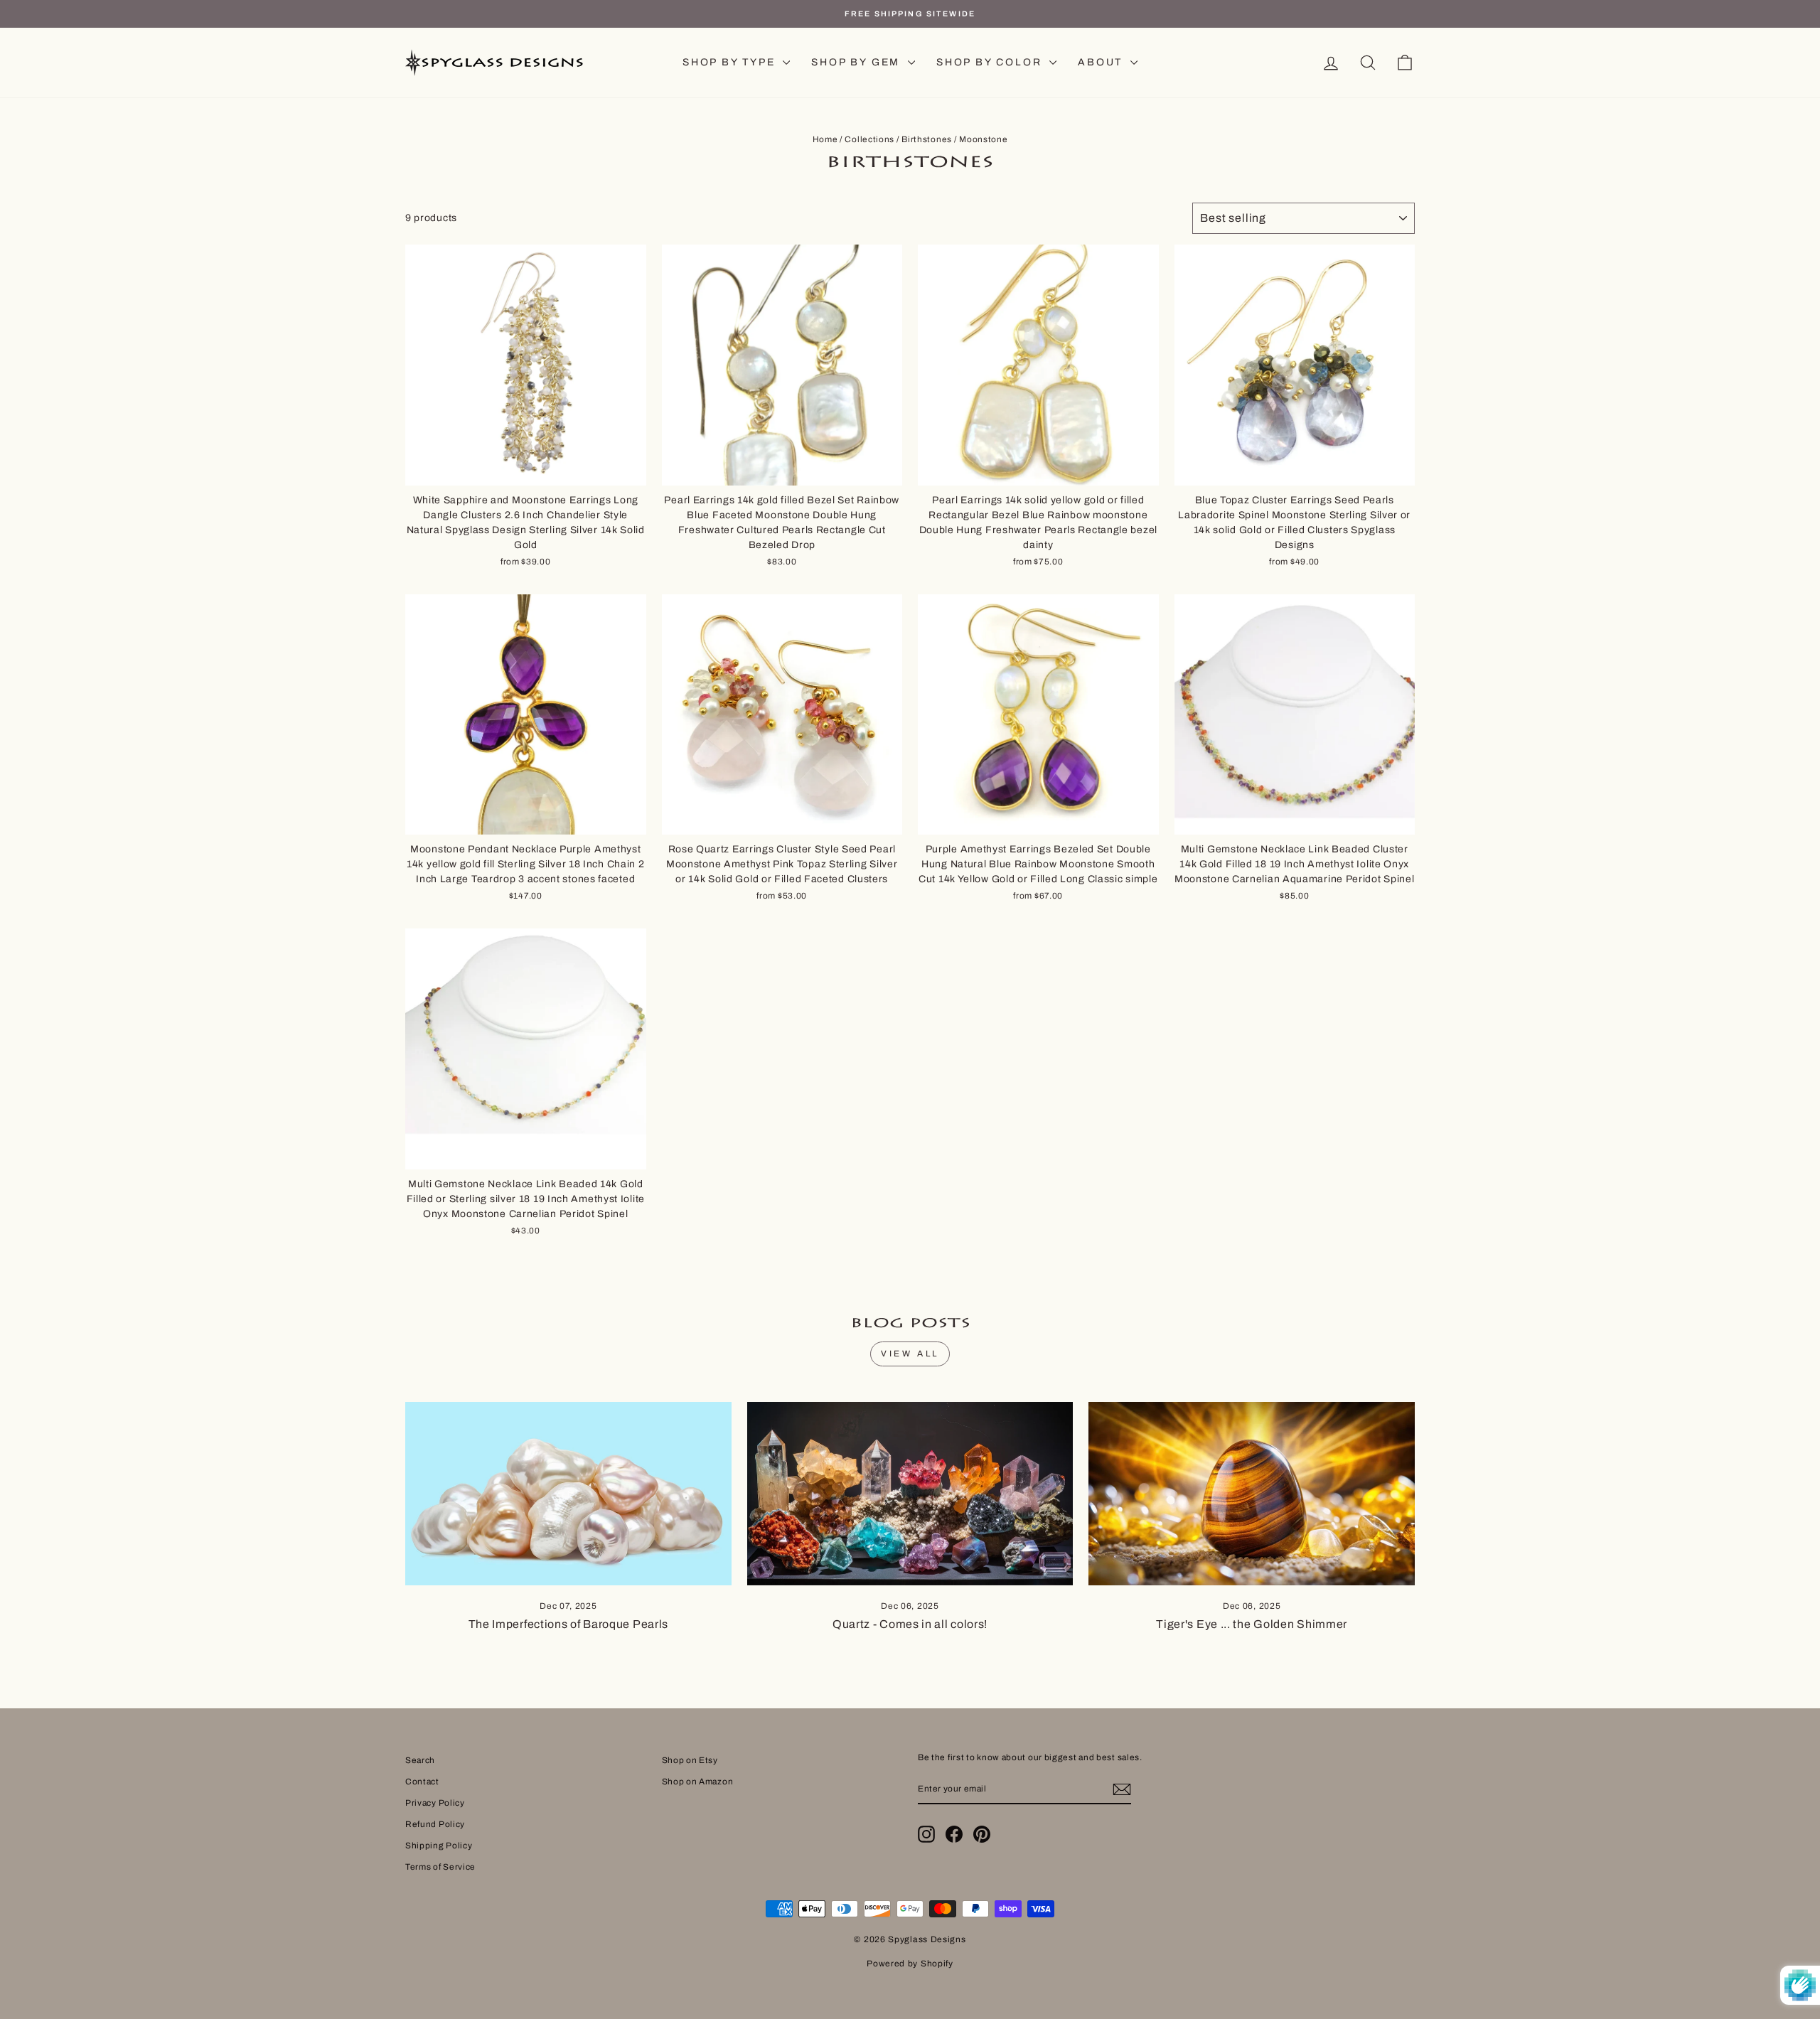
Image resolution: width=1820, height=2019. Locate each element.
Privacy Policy (435, 1803)
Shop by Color (991, 62)
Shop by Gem (858, 62)
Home (825, 139)
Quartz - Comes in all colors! (910, 1624)
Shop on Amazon (698, 1782)
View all (910, 1354)
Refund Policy (435, 1824)
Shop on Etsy (690, 1760)
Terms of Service (440, 1867)
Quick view (525, 469)
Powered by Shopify (910, 1964)
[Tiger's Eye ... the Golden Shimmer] (1252, 1494)
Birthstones (927, 139)
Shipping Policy (439, 1846)
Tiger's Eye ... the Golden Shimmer (1252, 1624)
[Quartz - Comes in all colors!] (910, 1494)
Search (420, 1760)
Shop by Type (731, 62)
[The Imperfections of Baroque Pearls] (568, 1494)
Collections (869, 139)
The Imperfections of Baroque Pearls (569, 1624)
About (1102, 62)
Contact (422, 1782)
